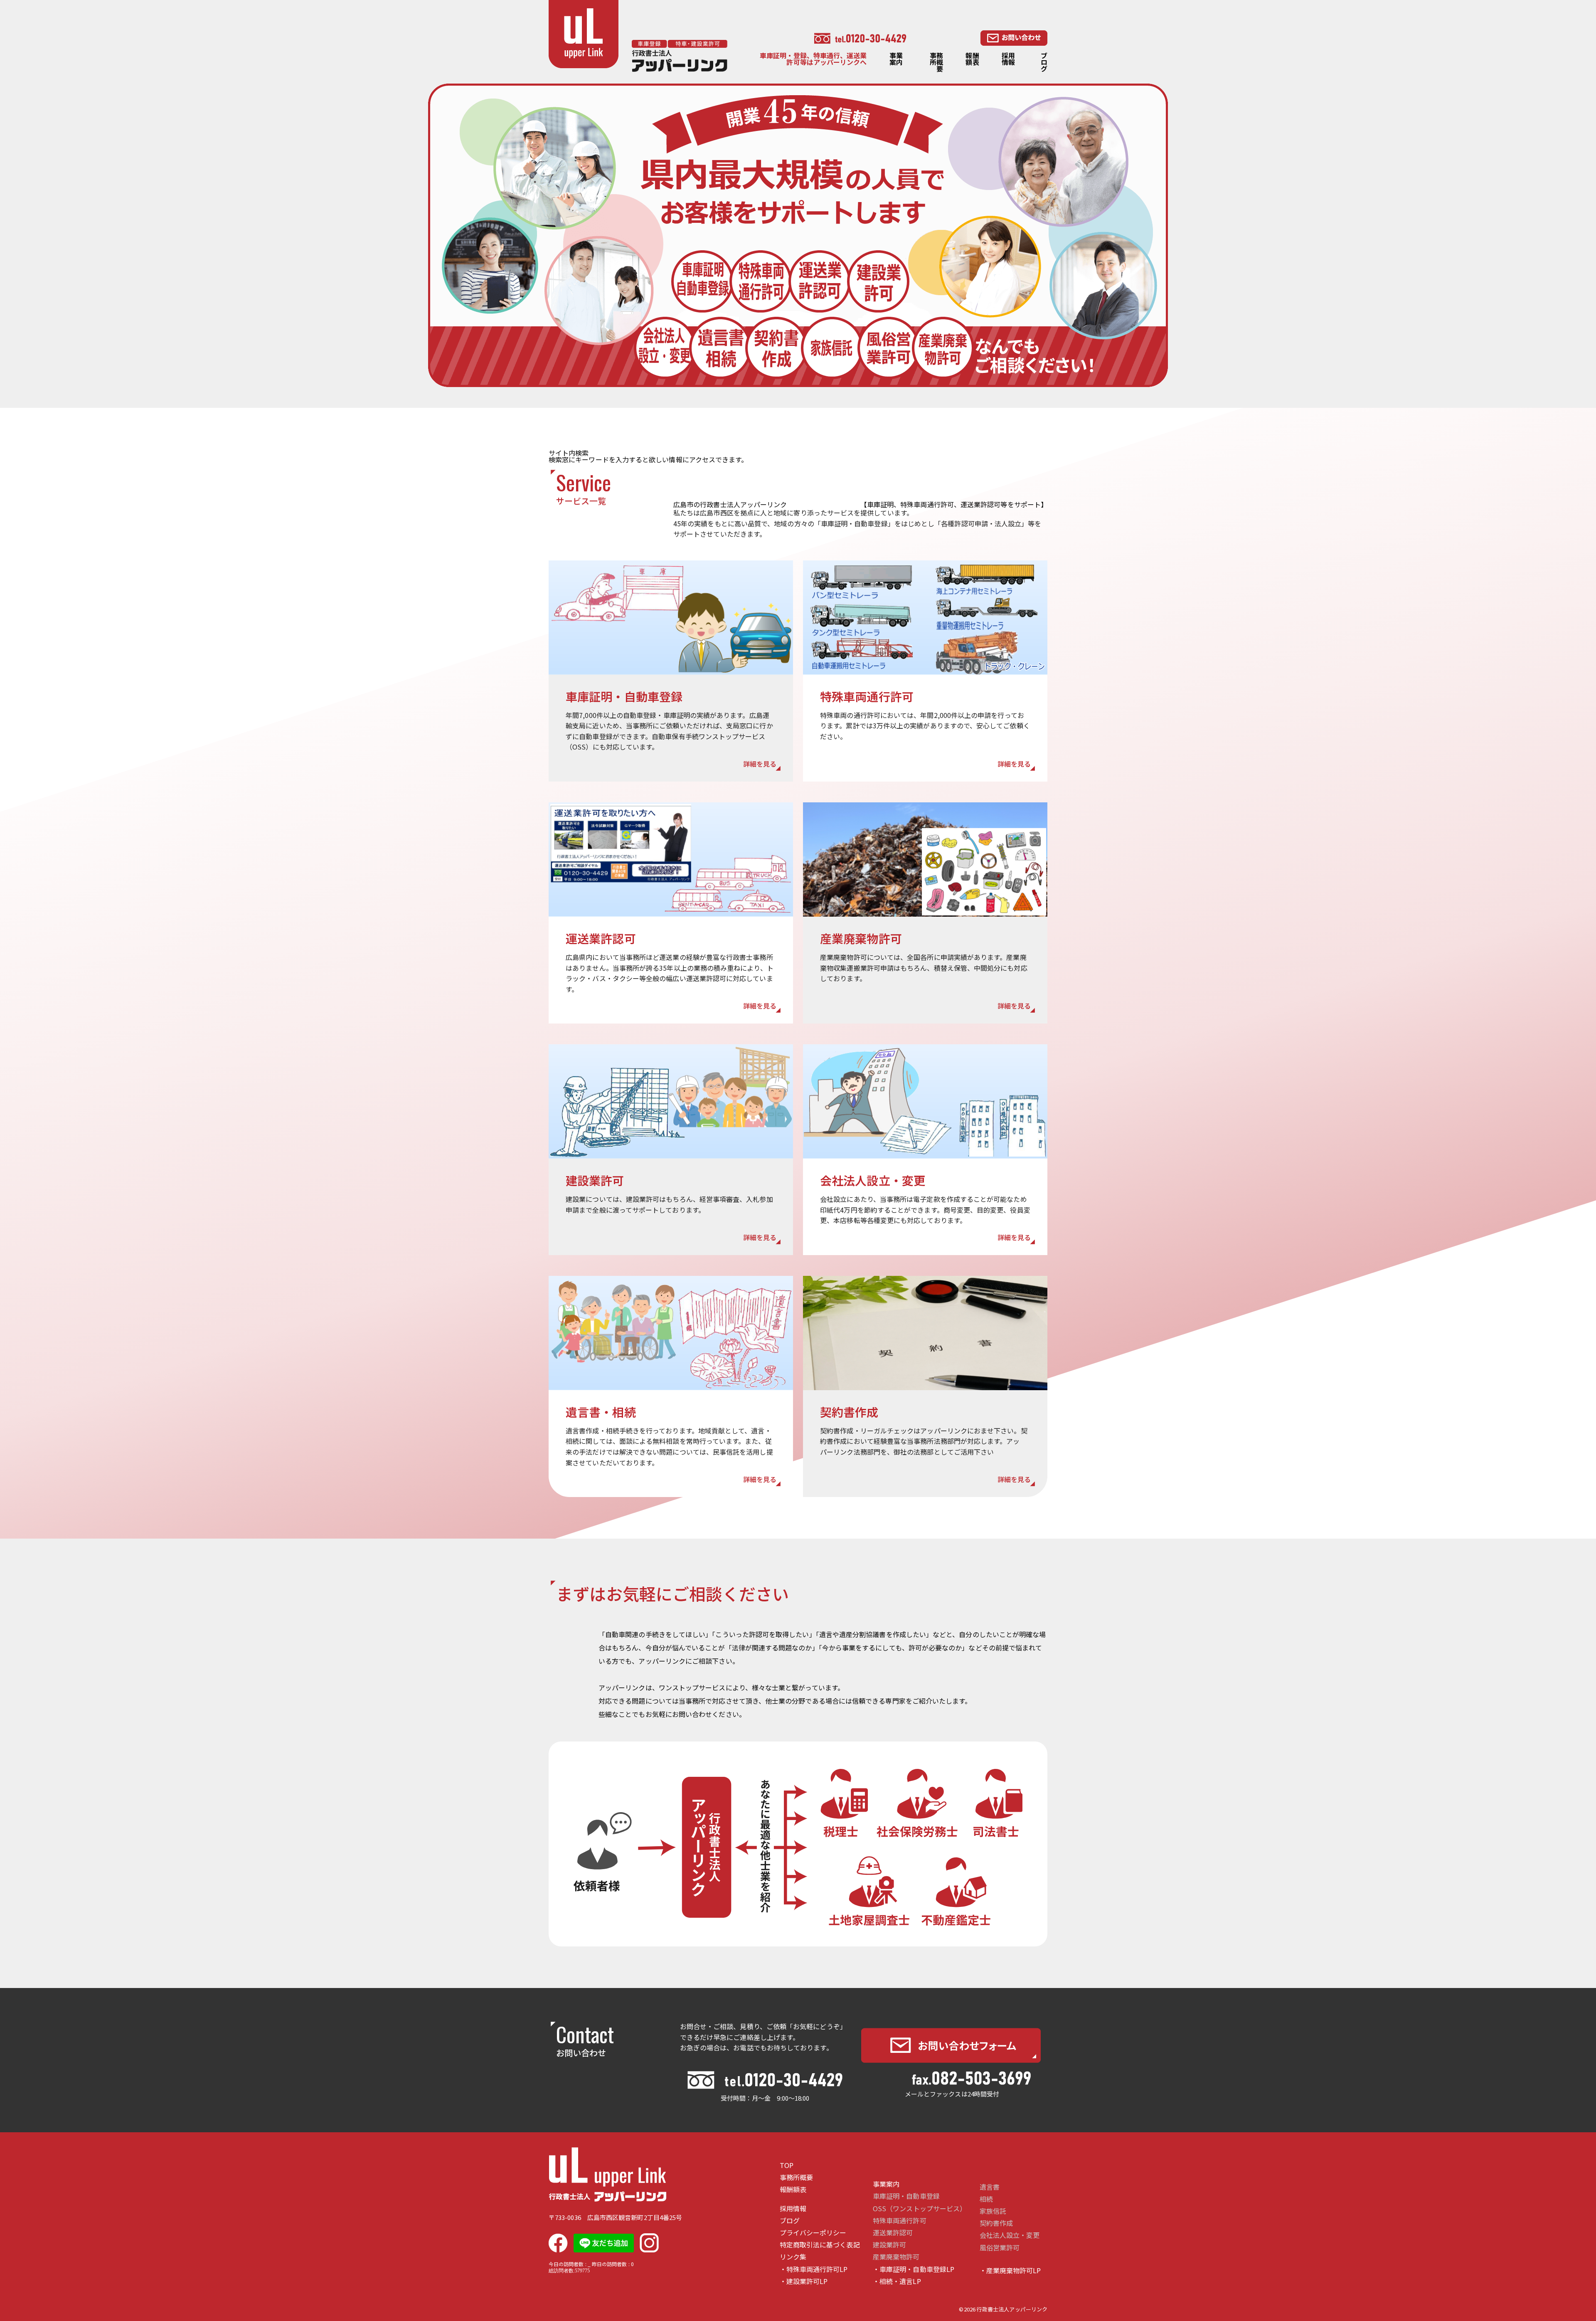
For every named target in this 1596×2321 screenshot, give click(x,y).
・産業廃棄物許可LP (1010, 2270)
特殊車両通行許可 (900, 2221)
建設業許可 (889, 2245)
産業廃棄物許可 (896, 2257)
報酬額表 (972, 59)
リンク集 (793, 2257)
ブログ (1044, 62)
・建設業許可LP (804, 2281)
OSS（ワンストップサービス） (920, 2209)
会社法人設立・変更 (1010, 2235)
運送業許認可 (893, 2233)
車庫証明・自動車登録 (906, 2196)
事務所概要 (936, 62)
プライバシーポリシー (813, 2233)
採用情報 (1008, 59)
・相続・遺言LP (897, 2281)
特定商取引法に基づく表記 (820, 2245)
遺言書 (990, 2187)
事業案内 (896, 59)
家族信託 (993, 2211)
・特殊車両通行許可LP (814, 2269)
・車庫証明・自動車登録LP (914, 2269)
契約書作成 (996, 2223)
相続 (986, 2199)
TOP (787, 2165)
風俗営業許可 (1000, 2248)
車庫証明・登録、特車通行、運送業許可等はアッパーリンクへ (813, 59)
